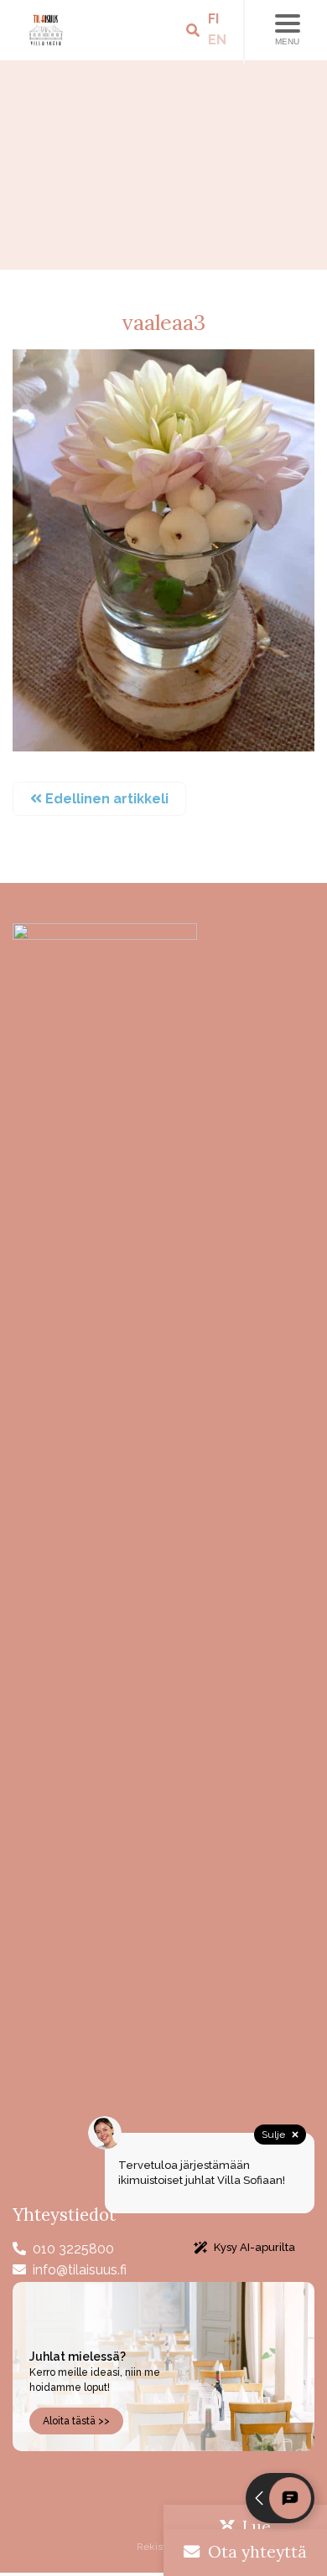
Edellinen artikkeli (105, 799)
